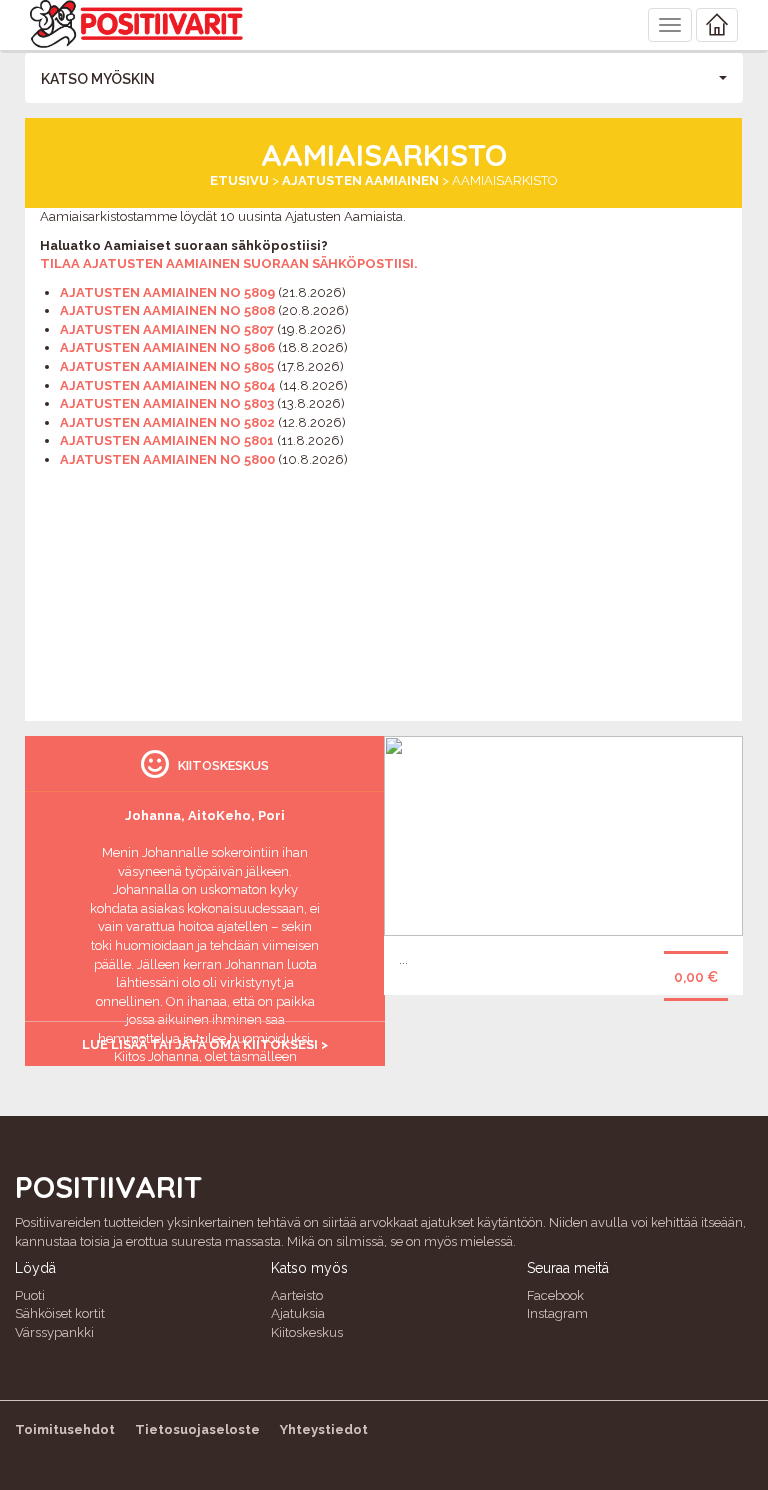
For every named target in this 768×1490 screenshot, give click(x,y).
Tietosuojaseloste (197, 1429)
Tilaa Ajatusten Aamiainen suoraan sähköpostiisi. (229, 263)
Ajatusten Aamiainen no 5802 (167, 422)
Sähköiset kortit (60, 1313)
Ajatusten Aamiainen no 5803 (167, 403)
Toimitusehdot (65, 1429)
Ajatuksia (298, 1313)
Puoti (30, 1295)
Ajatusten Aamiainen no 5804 (168, 385)
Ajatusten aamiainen (360, 180)
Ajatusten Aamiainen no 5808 (167, 310)
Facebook (555, 1295)
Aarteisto (297, 1295)
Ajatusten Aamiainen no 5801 (167, 440)
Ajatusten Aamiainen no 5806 (167, 347)
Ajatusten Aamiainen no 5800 (167, 459)
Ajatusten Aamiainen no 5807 (167, 329)
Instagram (557, 1313)
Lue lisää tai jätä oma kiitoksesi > (205, 1044)
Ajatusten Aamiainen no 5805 (167, 366)
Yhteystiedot (324, 1429)
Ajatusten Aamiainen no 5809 (167, 292)
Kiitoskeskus (307, 1332)
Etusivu (239, 180)
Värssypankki (54, 1332)
